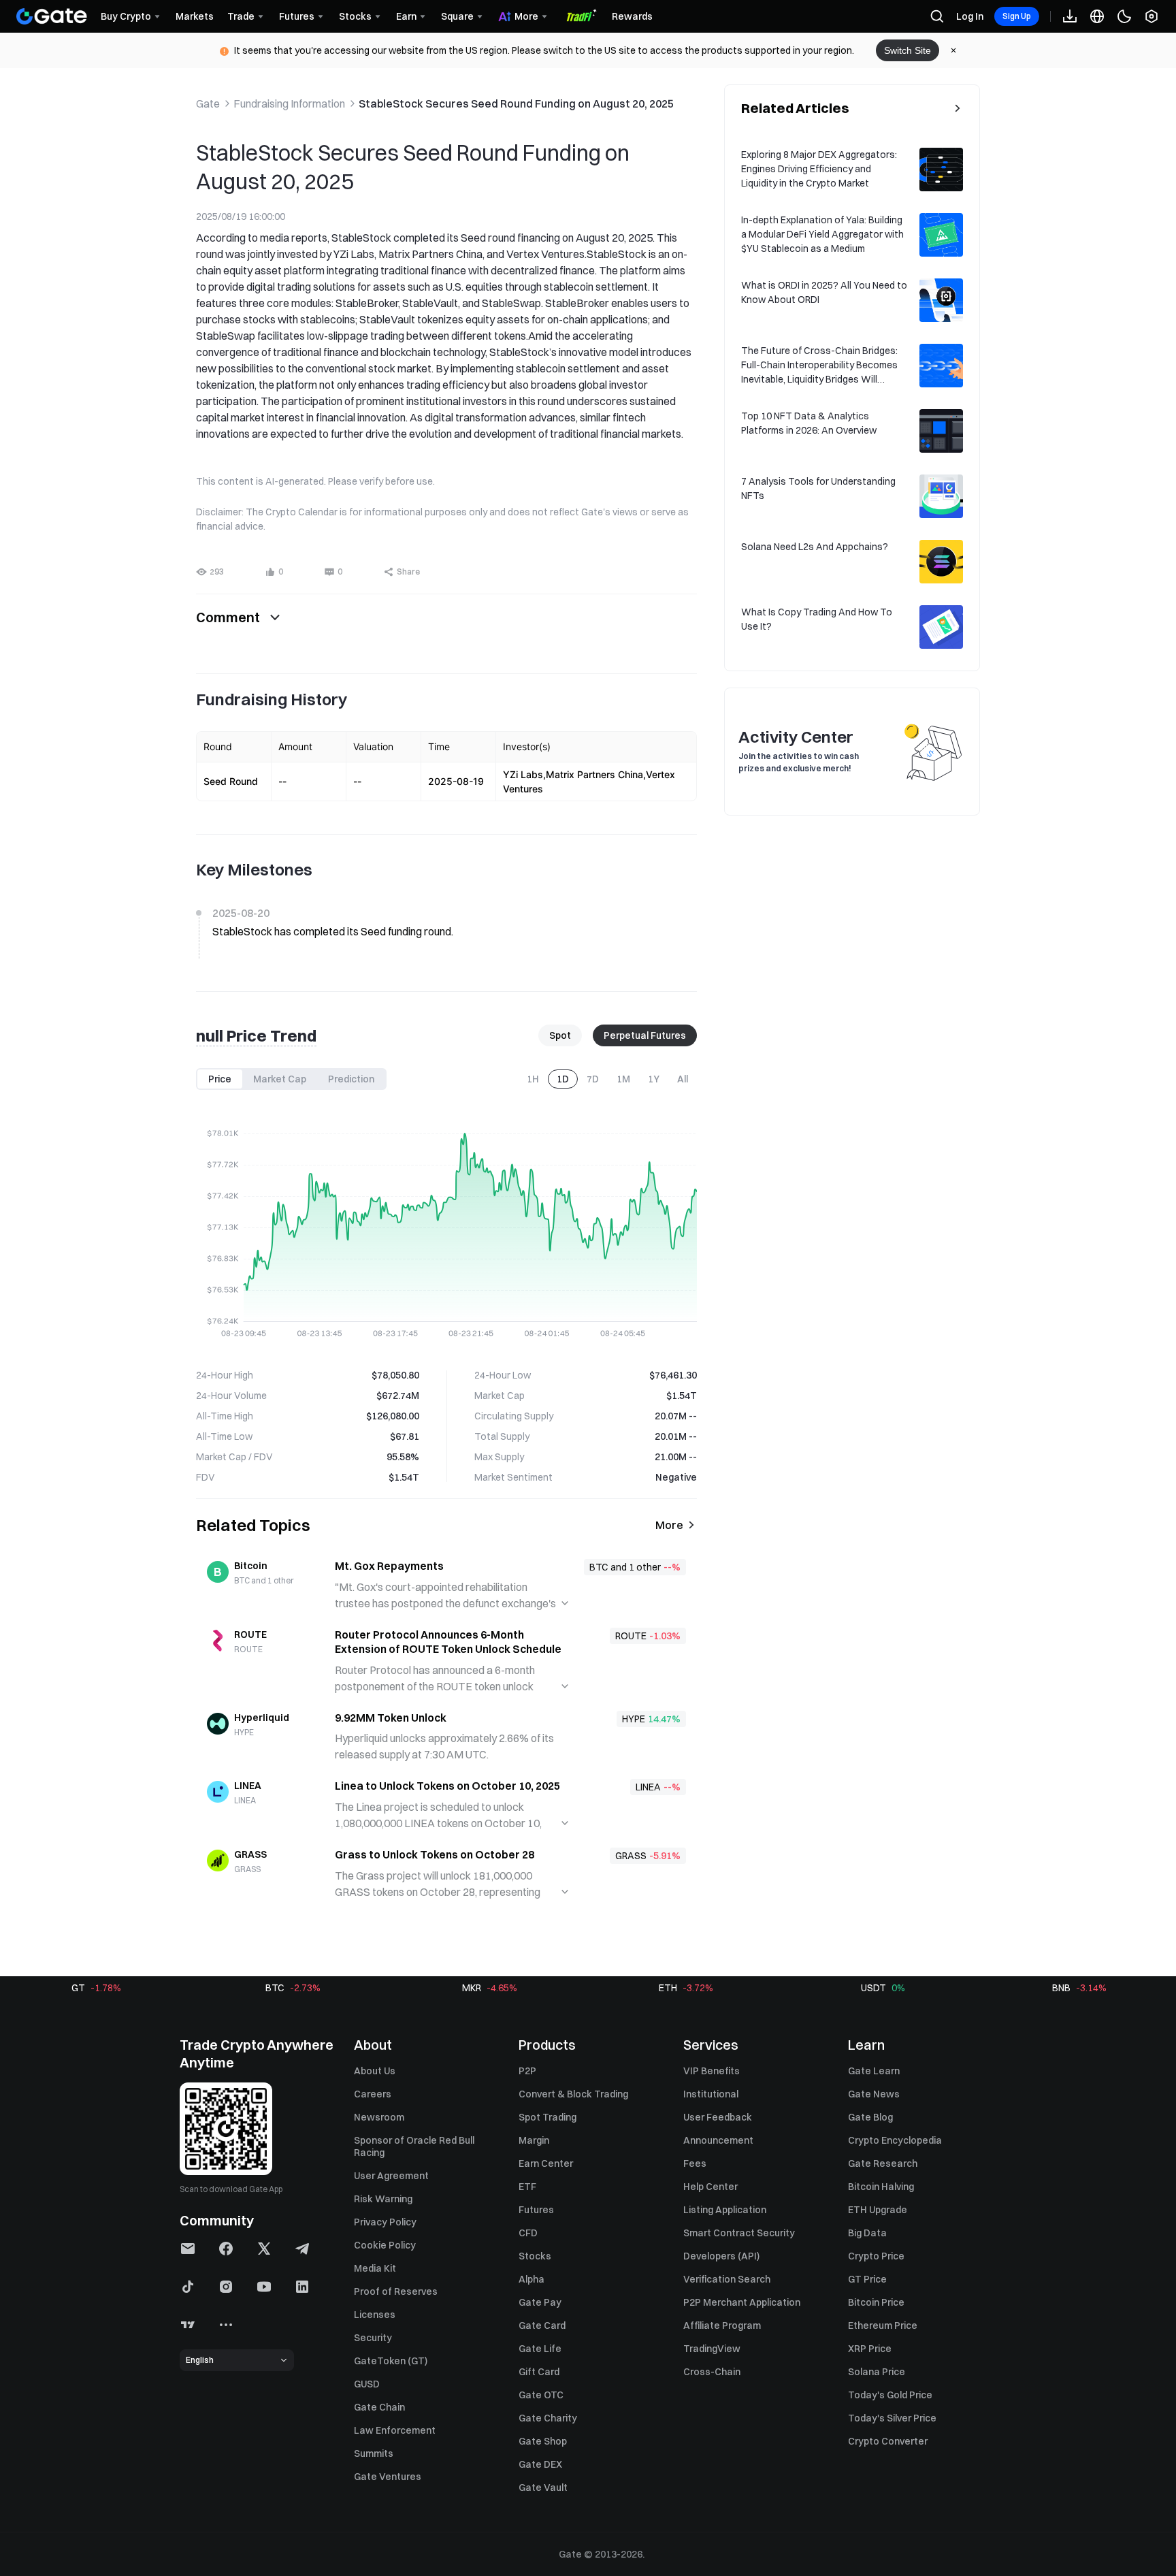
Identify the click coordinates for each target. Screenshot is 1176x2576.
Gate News (874, 2094)
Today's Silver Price (892, 2418)
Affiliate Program (722, 2325)
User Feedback (718, 2117)
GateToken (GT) (391, 2361)
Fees (695, 2163)
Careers (373, 2094)
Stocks (535, 2256)
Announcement (718, 2140)
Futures (536, 2210)
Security (373, 2338)
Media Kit (375, 2268)
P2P (527, 2071)
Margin (534, 2140)
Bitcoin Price (876, 2302)
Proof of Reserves (396, 2291)
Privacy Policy (385, 2222)
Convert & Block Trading (573, 2094)
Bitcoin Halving (881, 2187)
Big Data (867, 2233)
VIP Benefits (712, 2071)
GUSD (367, 2384)
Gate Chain (379, 2407)
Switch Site (908, 50)
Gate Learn (874, 2071)
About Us (375, 2071)
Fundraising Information (289, 103)
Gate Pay (540, 2302)
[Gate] (52, 16)
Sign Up (1017, 16)
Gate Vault (543, 2488)
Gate (208, 103)
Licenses (375, 2315)
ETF (527, 2187)
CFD (528, 2233)
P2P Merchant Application (742, 2302)
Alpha (532, 2279)
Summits (374, 2453)
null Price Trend (256, 1035)
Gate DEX (540, 2464)
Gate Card (542, 2325)
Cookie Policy (385, 2245)
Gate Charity (548, 2418)
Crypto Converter (888, 2441)
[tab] (220, 1079)
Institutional (711, 2094)
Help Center (710, 2187)
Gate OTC (541, 2395)
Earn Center (546, 2163)
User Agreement (391, 2176)
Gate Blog (870, 2117)
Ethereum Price (883, 2325)
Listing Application (725, 2210)
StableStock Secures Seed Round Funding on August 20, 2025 (516, 103)
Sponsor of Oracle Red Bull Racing (414, 2146)
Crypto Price (876, 2256)
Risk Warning (383, 2199)
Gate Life (540, 2349)
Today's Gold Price (890, 2395)
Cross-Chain (712, 2372)
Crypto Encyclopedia (895, 2140)
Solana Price (877, 2372)
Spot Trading (548, 2117)
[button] (274, 572)
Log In (970, 16)
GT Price (867, 2279)
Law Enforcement (395, 2430)
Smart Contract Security (739, 2233)
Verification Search (727, 2279)
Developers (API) (721, 2256)
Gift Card (539, 2372)
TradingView (712, 2349)
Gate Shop (543, 2441)
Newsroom (379, 2117)
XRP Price (870, 2349)
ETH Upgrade (878, 2210)
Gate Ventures (388, 2477)
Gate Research (883, 2163)
